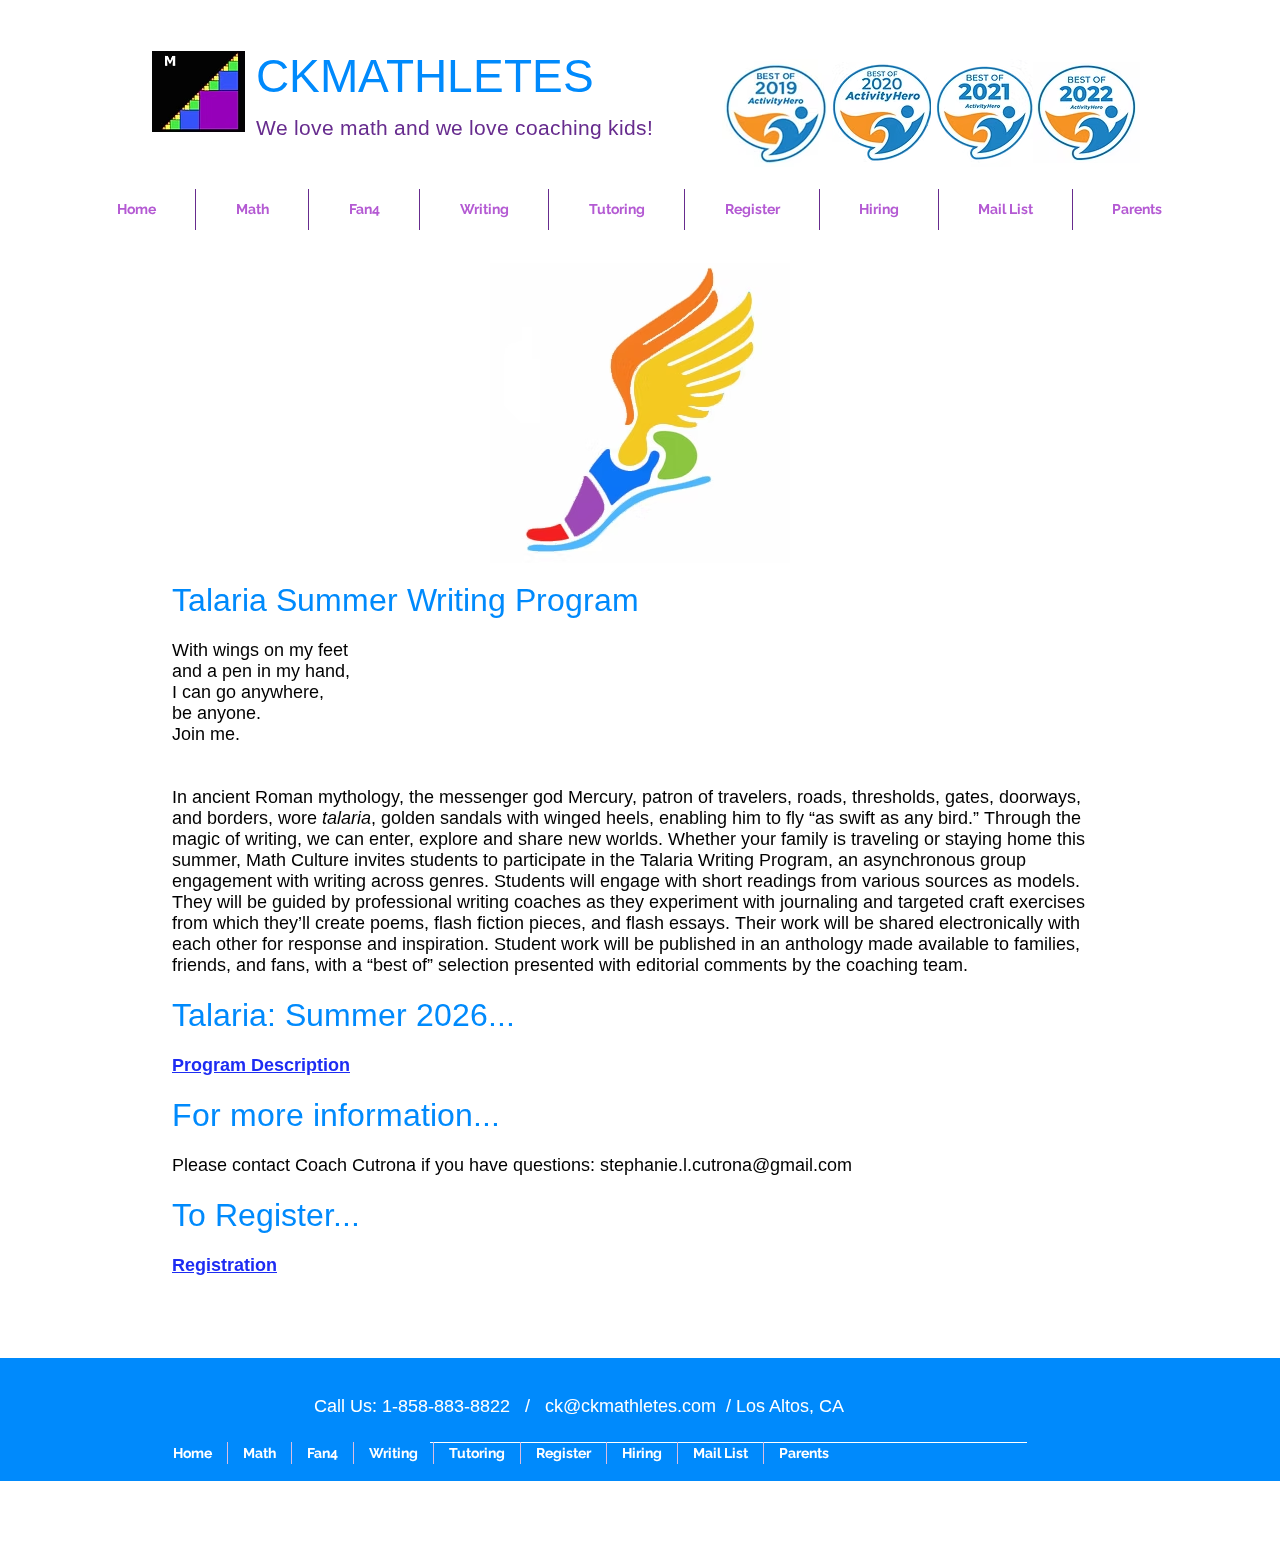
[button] (252, 209)
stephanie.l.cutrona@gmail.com (726, 1165)
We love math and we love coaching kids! (454, 127)
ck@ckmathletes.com (630, 1406)
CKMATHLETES (425, 76)
